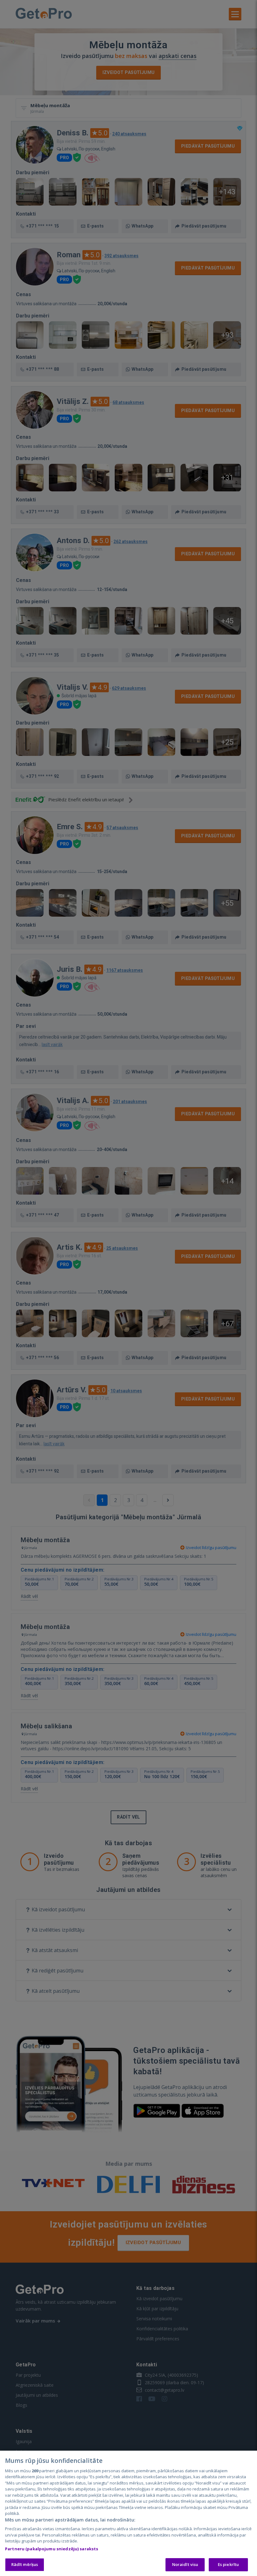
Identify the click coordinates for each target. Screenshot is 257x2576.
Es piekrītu (228, 2564)
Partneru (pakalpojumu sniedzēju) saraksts (52, 2549)
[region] (128, 2513)
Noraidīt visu (185, 2564)
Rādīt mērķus (25, 2564)
